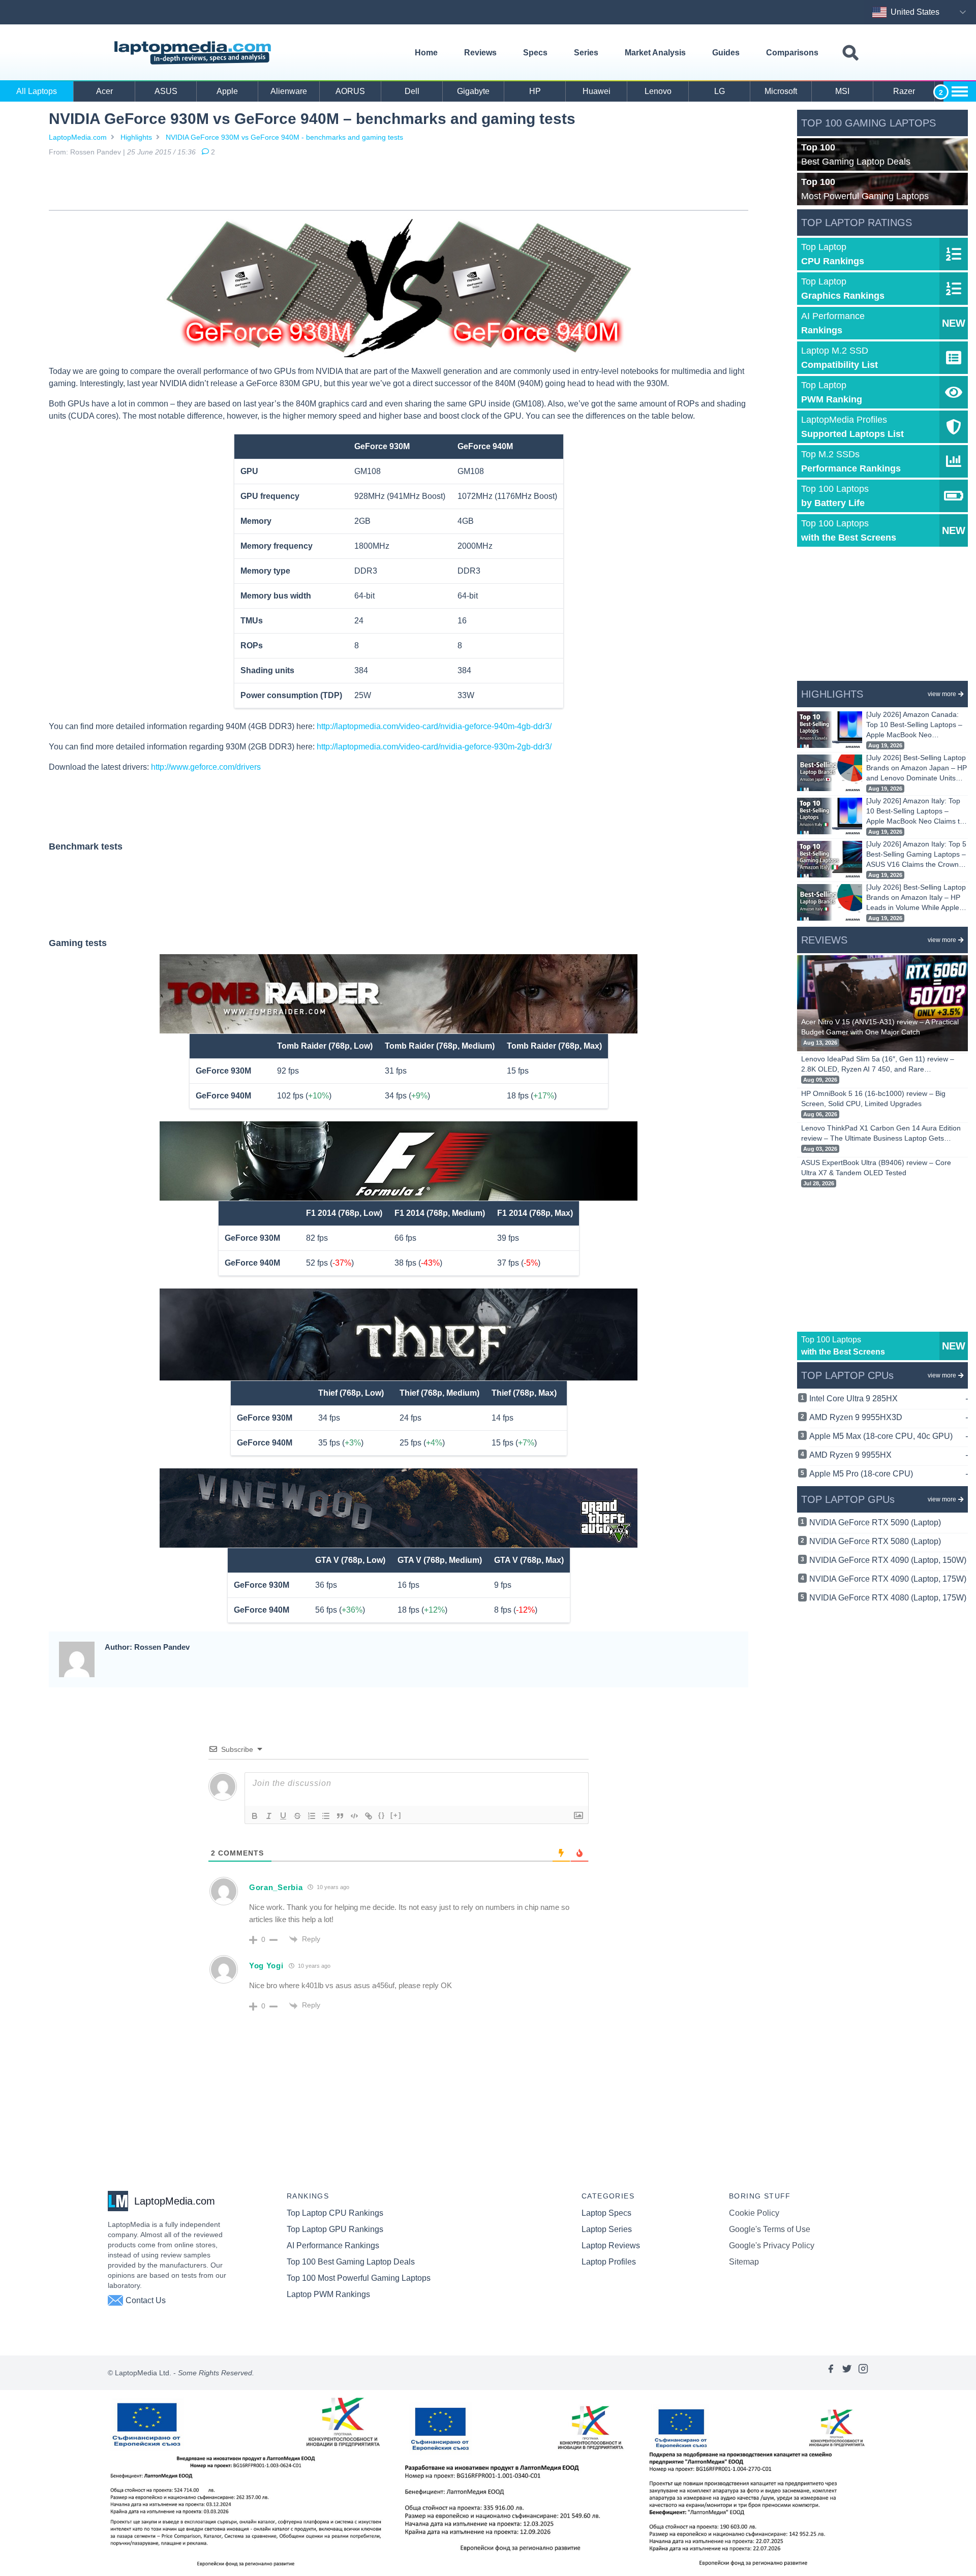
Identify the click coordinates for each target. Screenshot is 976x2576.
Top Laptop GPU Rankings (335, 2229)
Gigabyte (473, 91)
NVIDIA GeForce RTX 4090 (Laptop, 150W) (888, 1560)
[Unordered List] (326, 1816)
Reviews (480, 53)
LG (720, 91)
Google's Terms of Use (770, 2229)
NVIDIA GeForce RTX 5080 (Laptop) (875, 1541)
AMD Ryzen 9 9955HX (889, 1455)
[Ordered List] (312, 1816)
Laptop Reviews (611, 2245)
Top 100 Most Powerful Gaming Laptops (359, 2278)
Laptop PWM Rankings (328, 2294)
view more (942, 694)
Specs (535, 53)
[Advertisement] (399, 185)
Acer (104, 91)
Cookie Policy (754, 2213)
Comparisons (792, 53)
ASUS (166, 91)
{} (382, 1815)
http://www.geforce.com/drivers (206, 767)
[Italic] (269, 1816)
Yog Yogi (266, 1966)
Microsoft (781, 91)
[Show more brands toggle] (960, 91)
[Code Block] (354, 1816)
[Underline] (283, 1816)
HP (535, 91)
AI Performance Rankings (333, 2245)
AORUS (350, 91)
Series (586, 53)
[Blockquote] (340, 1816)
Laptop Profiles (609, 2262)
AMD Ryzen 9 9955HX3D (889, 1417)
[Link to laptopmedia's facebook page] (831, 2373)
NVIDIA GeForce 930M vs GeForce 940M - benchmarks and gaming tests (284, 137)
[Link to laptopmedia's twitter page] (847, 2373)
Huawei (597, 91)
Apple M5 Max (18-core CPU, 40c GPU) (889, 1436)
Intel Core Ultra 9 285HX (889, 1399)
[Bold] (255, 1816)
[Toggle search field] (850, 53)
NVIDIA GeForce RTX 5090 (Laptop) (875, 1522)
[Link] (369, 1816)
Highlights (136, 137)
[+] (396, 1815)
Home (426, 53)
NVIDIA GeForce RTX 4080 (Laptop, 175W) (888, 1598)
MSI (842, 91)
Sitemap (744, 2262)
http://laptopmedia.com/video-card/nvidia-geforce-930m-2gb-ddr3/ (434, 747)
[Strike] (297, 1816)
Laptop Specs (606, 2213)
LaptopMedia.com (78, 137)
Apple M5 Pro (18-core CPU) (889, 1474)
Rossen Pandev (96, 152)
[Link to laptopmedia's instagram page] (863, 2373)
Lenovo (658, 91)
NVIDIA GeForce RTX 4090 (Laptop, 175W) (888, 1579)
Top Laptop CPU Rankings (335, 2213)
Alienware (289, 91)
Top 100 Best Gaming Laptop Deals (351, 2262)
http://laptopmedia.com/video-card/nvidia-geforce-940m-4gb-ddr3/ (434, 726)
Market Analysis (655, 53)
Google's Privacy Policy (772, 2245)
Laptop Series (607, 2229)
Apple (227, 91)
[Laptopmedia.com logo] (194, 53)
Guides (726, 53)
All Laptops (37, 91)
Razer (904, 91)
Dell (412, 91)
